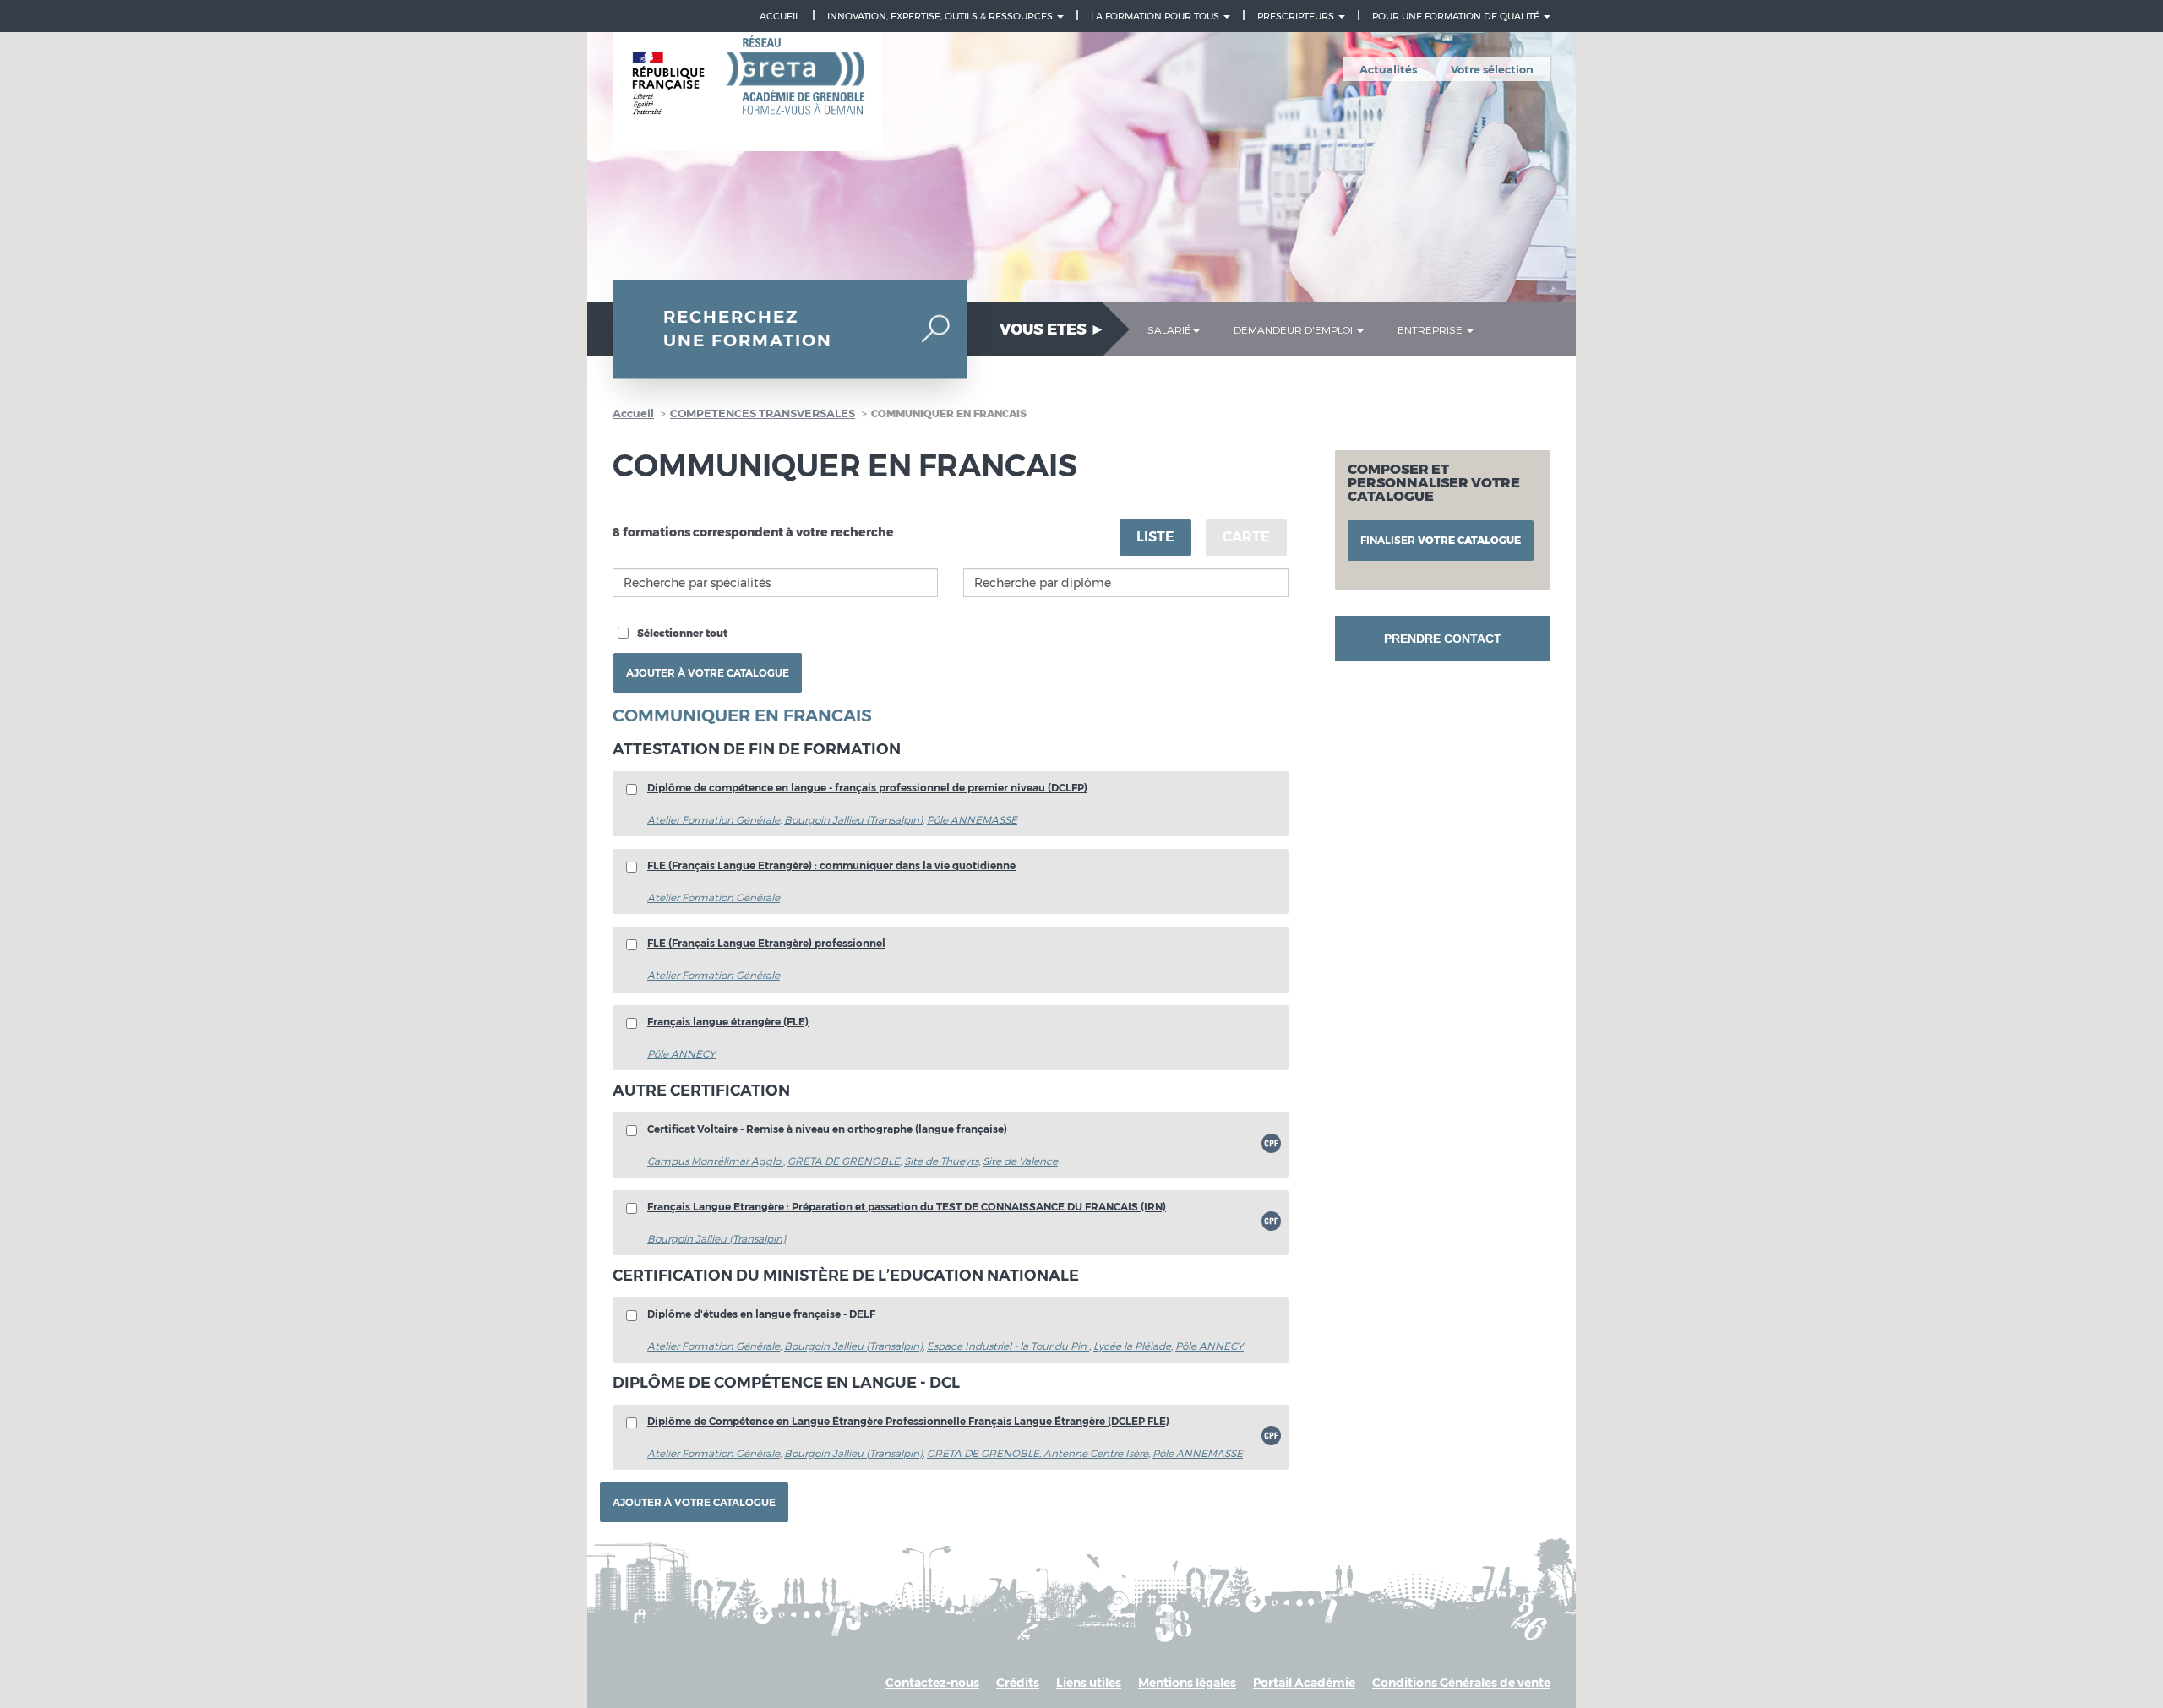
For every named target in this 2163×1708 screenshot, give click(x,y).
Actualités (1388, 69)
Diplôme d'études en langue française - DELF (761, 1314)
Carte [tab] (1246, 537)
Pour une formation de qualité (1457, 16)
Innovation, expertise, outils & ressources (941, 16)
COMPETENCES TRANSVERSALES (763, 413)
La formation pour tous (1156, 16)
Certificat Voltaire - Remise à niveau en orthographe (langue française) (827, 1129)
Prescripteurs (1297, 16)
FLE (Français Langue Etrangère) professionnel (766, 943)
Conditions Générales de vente (1461, 1683)
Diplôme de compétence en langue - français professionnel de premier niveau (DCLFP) (867, 788)
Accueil (780, 16)
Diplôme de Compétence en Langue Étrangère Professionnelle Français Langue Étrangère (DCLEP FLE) (908, 1421)
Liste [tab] (1155, 537)
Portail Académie (1304, 1683)
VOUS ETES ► (1052, 329)
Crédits (1018, 1683)
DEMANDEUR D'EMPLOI (1294, 329)
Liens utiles (1089, 1683)
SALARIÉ (1169, 329)
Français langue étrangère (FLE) (728, 1022)
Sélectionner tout (682, 633)
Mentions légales (1187, 1683)
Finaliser (1441, 540)
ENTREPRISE (1431, 329)
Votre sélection (1492, 69)
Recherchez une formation (748, 329)
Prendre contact (1443, 639)
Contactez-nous (932, 1683)
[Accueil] (748, 92)
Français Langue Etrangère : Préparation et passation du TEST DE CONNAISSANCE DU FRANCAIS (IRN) (907, 1207)
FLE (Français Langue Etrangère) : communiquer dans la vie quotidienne (831, 865)
